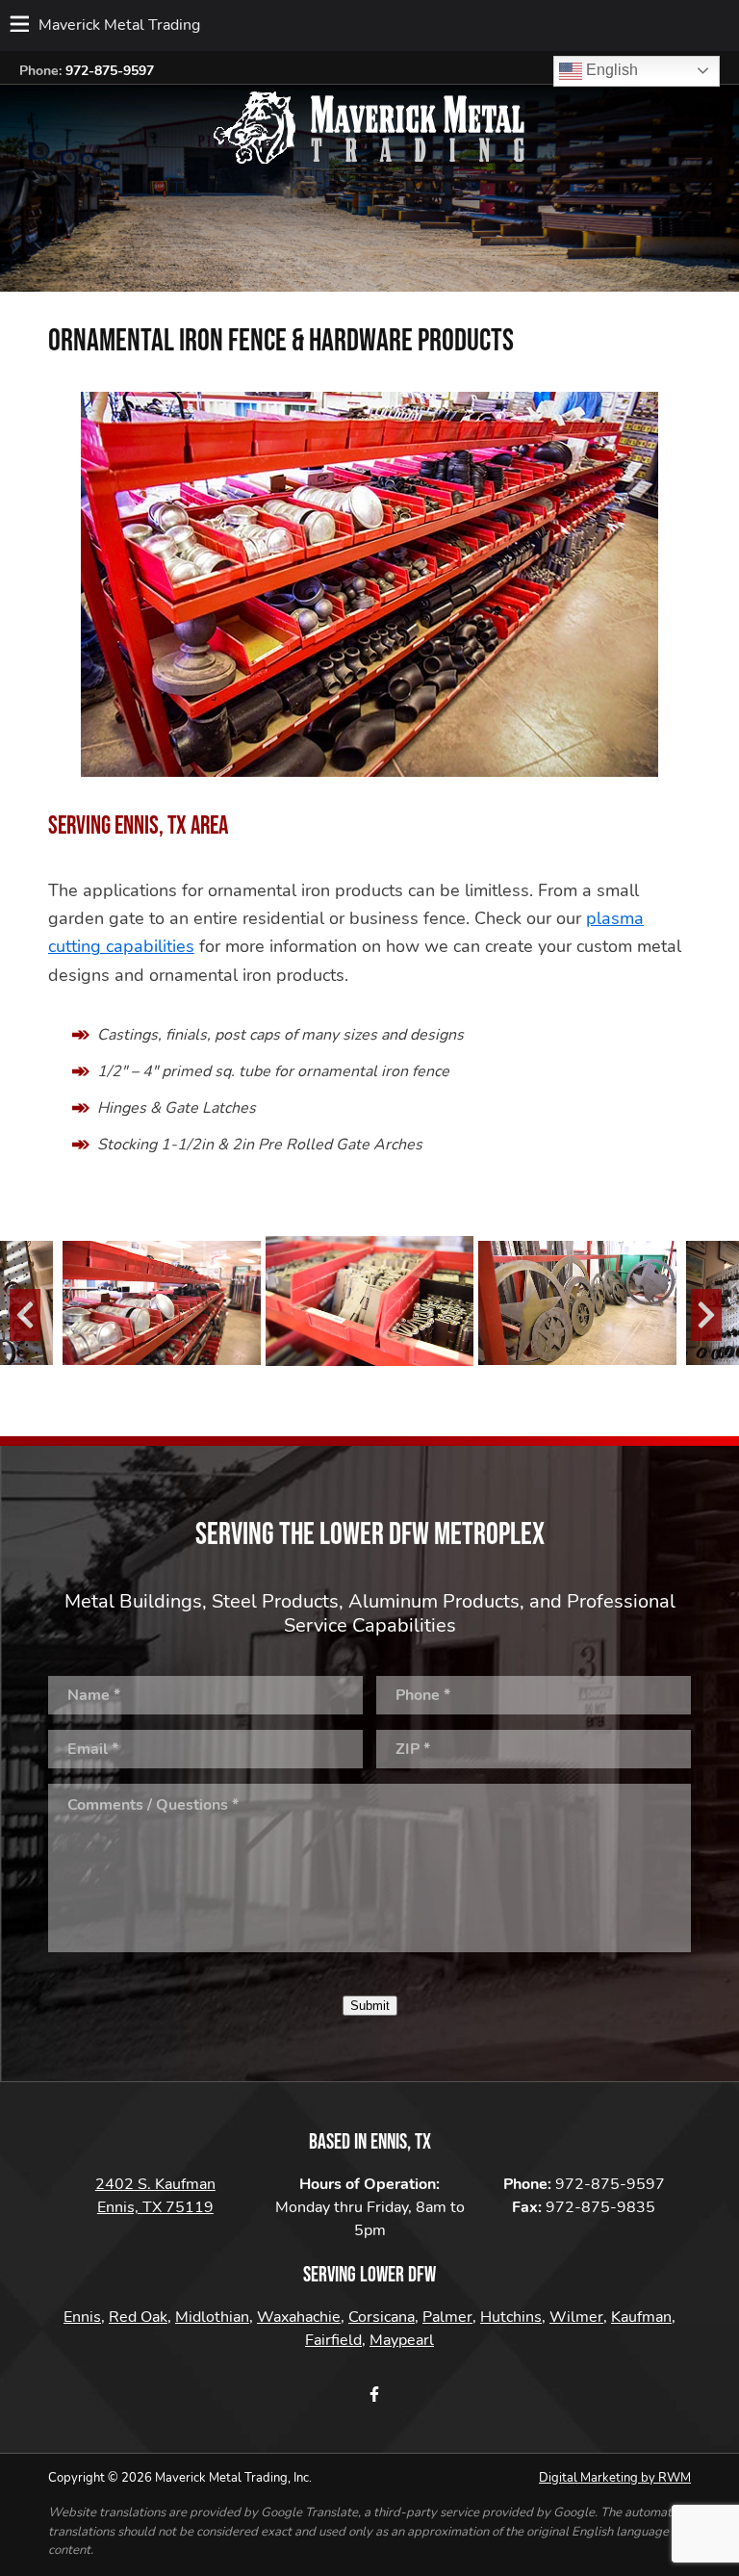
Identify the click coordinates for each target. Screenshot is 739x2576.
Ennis (82, 2317)
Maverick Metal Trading (119, 25)
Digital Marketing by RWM (615, 2478)
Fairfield (333, 2340)
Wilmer (576, 2317)
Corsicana (382, 2317)
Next (701, 1313)
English (610, 70)
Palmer (447, 2317)
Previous (19, 1313)
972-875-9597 (110, 71)
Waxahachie (299, 2317)
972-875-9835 (600, 2207)
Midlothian (212, 2317)
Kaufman (641, 2317)
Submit (370, 2006)
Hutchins (511, 2317)
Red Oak (138, 2317)
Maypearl (402, 2340)
